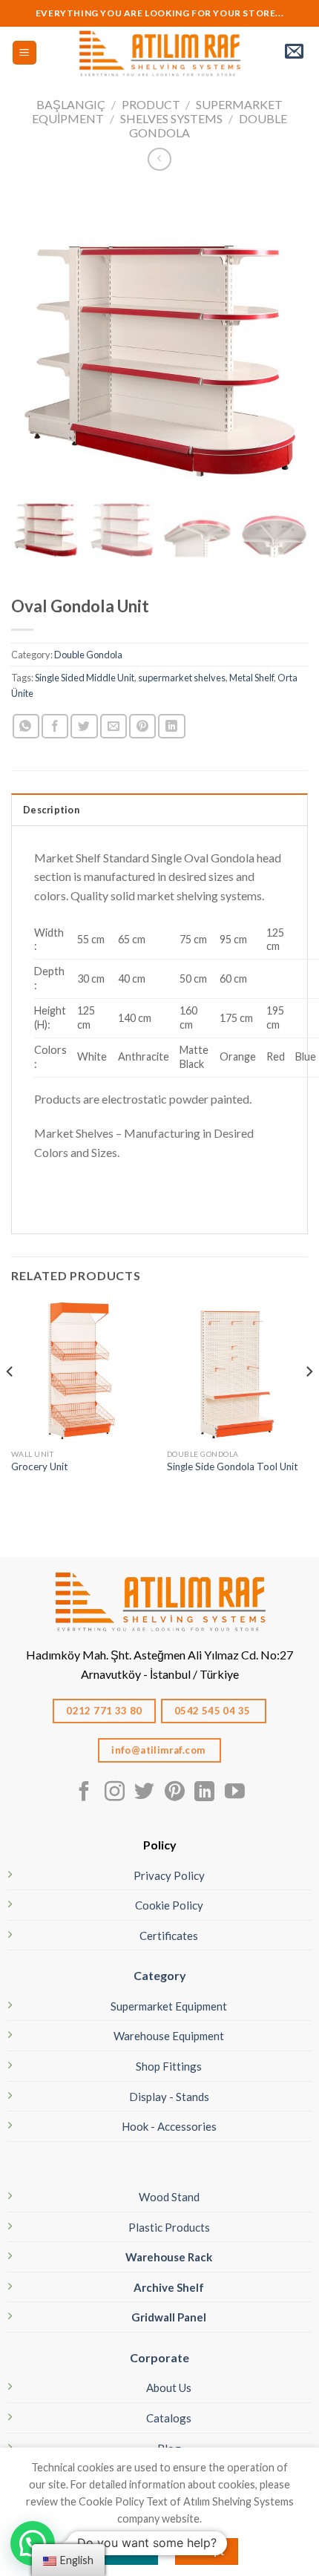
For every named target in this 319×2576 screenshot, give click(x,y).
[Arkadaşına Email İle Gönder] (114, 726)
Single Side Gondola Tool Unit (233, 1466)
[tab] (159, 809)
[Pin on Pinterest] (142, 726)
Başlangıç (71, 104)
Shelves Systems (171, 118)
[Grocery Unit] (82, 1371)
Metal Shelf (251, 678)
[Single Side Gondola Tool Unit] (237, 1371)
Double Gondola (88, 655)
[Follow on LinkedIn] (204, 1793)
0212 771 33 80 (104, 1711)
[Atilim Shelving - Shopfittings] (159, 53)
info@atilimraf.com (159, 1750)
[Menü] (25, 53)
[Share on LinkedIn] (171, 726)
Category (160, 1975)
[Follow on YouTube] (235, 1793)
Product (151, 104)
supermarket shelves (182, 678)
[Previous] (10, 1401)
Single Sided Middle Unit (85, 678)
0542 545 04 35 (214, 1711)
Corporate (159, 2357)
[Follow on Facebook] (84, 1793)
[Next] (309, 1401)
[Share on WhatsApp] (26, 726)
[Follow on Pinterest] (175, 1793)
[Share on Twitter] (84, 726)
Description (51, 810)
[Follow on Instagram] (115, 1793)
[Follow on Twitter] (144, 1793)
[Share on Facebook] (55, 726)
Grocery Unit (40, 1466)
